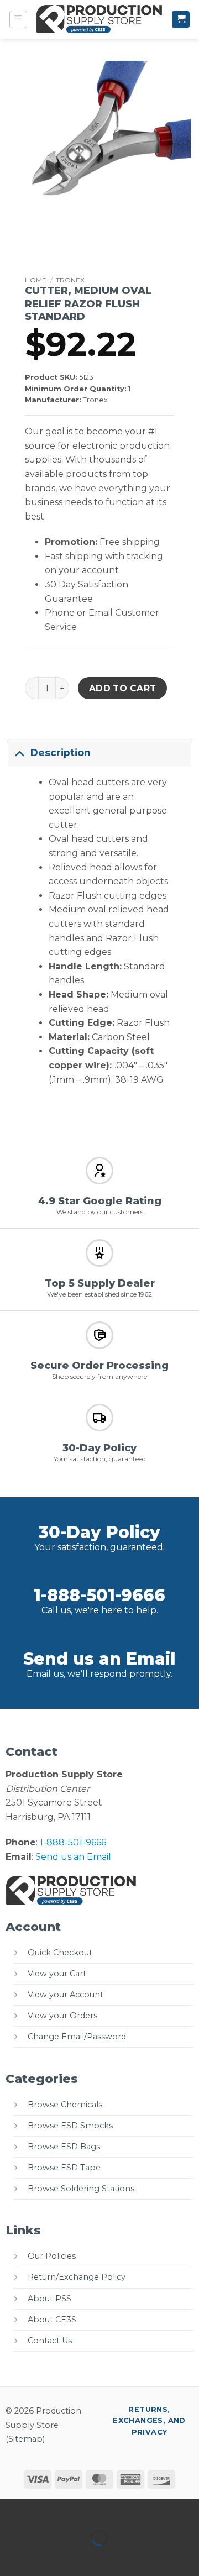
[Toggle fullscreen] (43, 2510)
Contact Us (50, 2341)
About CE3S (52, 2320)
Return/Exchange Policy (77, 2277)
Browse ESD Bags (64, 2147)
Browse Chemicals (65, 2105)
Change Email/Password (77, 2037)
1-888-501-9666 (99, 1595)
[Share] (75, 2510)
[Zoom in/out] (11, 2510)
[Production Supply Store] (99, 19)
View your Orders (62, 2016)
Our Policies (52, 2256)
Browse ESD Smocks (70, 2126)
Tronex (70, 280)
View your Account (66, 1995)
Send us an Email (99, 1659)
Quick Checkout (60, 1953)
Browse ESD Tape (64, 2168)
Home (36, 280)
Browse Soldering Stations (81, 2189)
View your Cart (57, 1974)
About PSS (49, 2299)
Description (61, 752)
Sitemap (25, 2439)
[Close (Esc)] (108, 2510)
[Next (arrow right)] (43, 2557)
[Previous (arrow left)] (11, 2557)
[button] (18, 19)
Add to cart (123, 688)
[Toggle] (19, 752)
